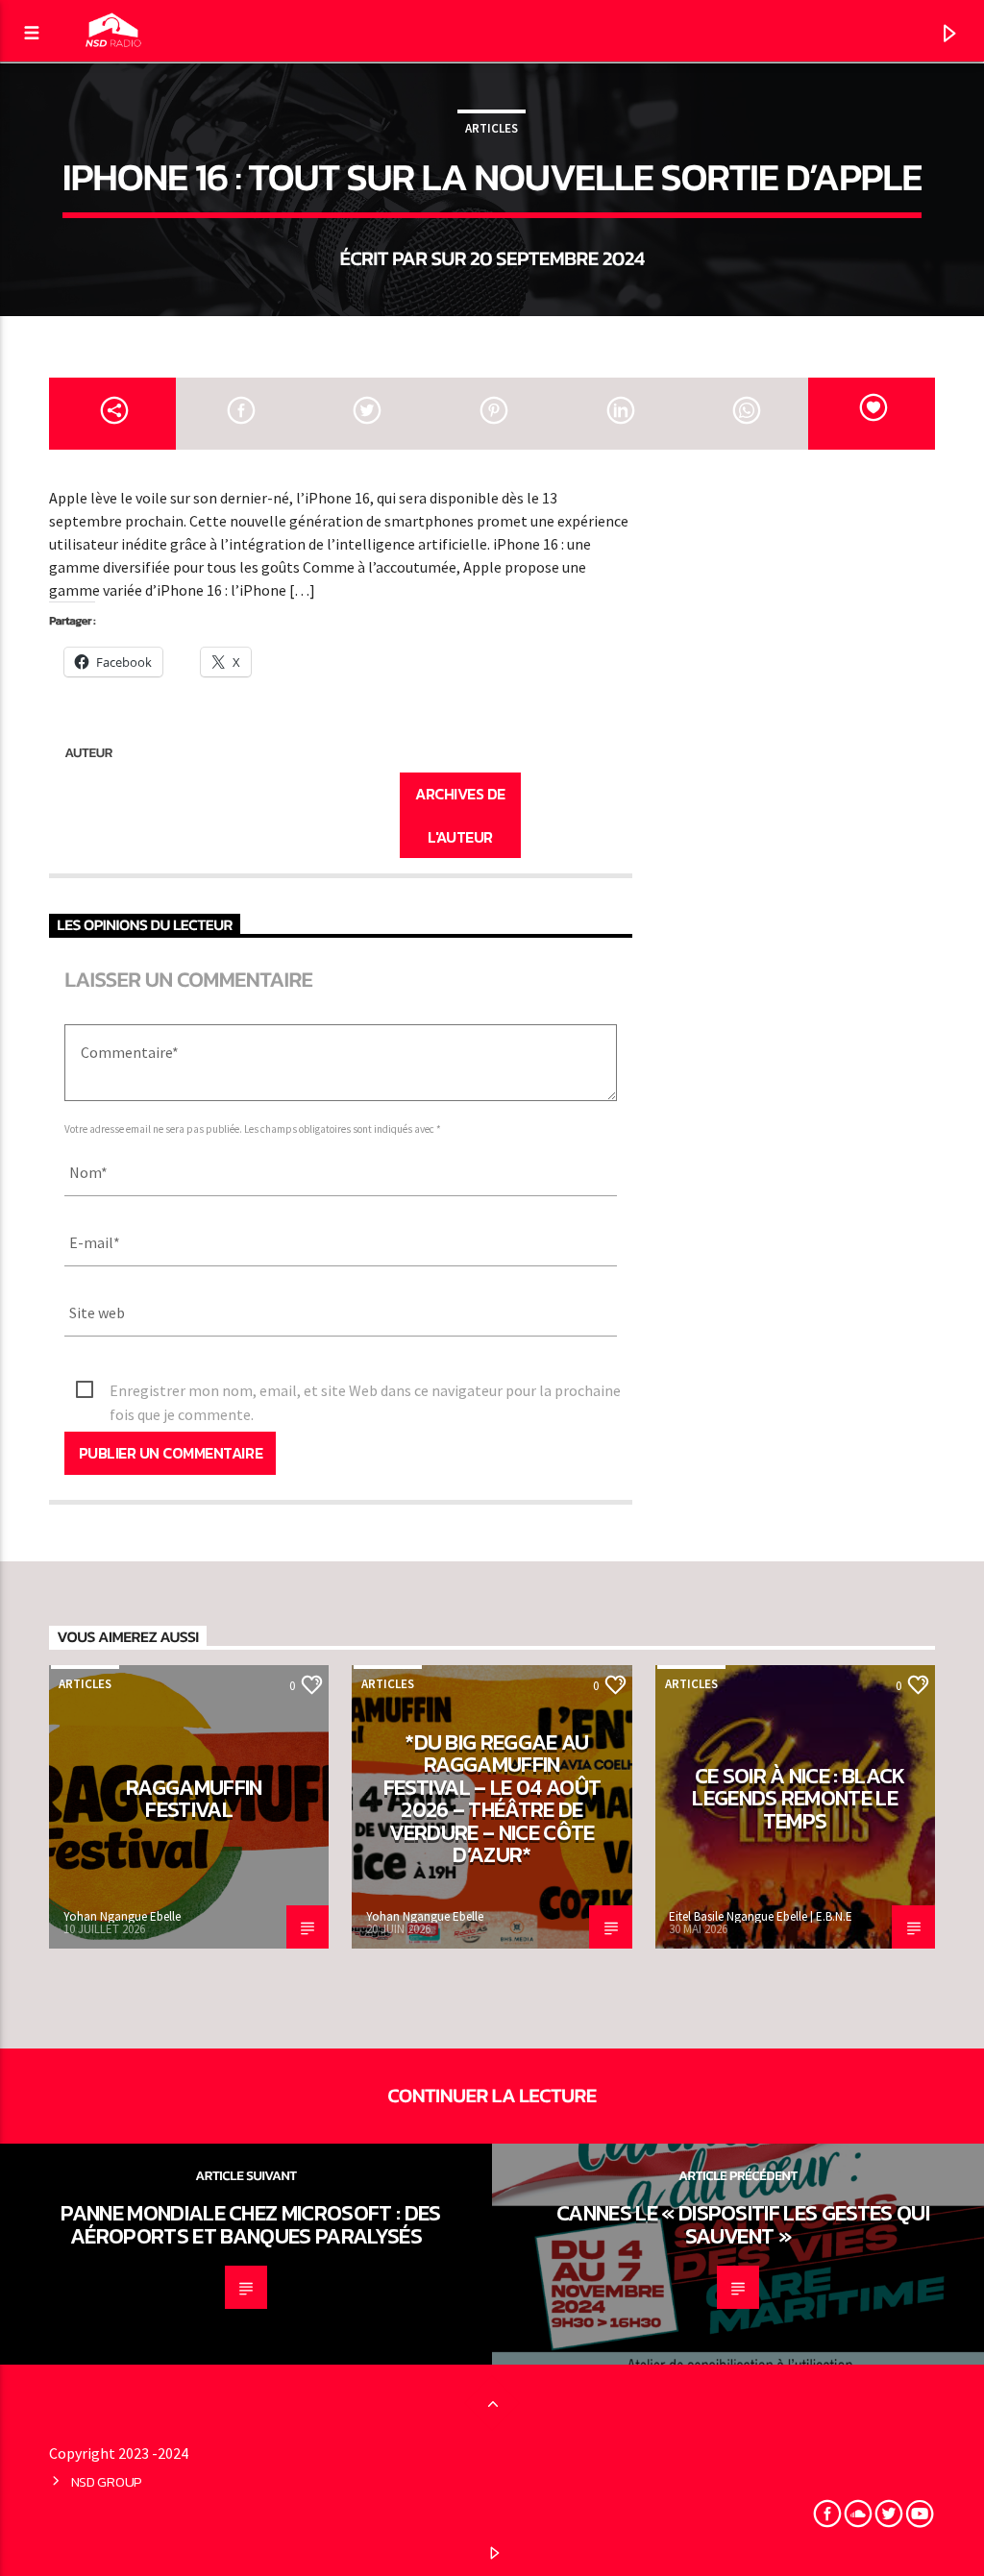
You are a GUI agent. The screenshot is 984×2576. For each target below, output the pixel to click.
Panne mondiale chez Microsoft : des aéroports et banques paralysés (250, 2224)
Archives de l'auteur (460, 815)
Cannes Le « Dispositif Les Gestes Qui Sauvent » (743, 2224)
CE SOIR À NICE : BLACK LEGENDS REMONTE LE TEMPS (799, 1798)
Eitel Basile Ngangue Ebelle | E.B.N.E (761, 1916)
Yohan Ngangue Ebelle (122, 1916)
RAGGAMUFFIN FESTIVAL (194, 1799)
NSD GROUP (107, 2482)
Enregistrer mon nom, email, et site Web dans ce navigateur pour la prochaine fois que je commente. (365, 1392)
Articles (492, 128)
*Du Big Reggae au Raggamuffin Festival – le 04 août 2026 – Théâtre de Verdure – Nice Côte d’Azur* (492, 1799)
